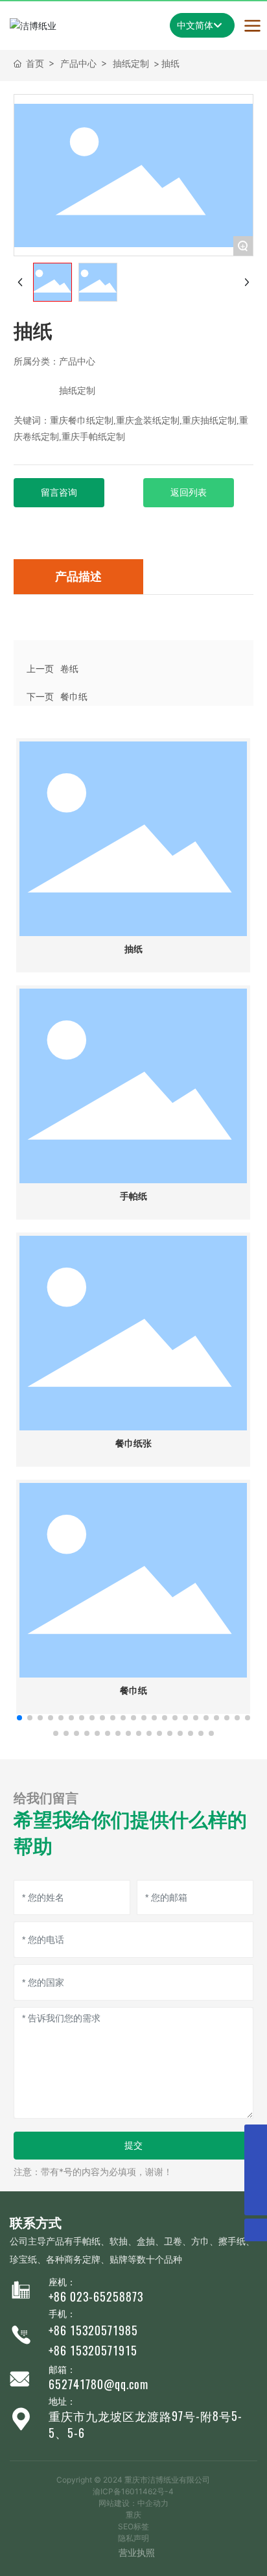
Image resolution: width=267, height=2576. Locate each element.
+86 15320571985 (93, 2330)
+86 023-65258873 (96, 2297)
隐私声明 (133, 2538)
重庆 (133, 2515)
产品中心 (78, 63)
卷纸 (69, 668)
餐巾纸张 (133, 1444)
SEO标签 (133, 2526)
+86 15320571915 (93, 2351)
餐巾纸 (74, 696)
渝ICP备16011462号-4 (133, 2491)
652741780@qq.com (99, 2384)
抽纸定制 (131, 63)
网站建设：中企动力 (133, 2503)
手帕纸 (133, 1197)
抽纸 (133, 949)
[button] (19, 1718)
